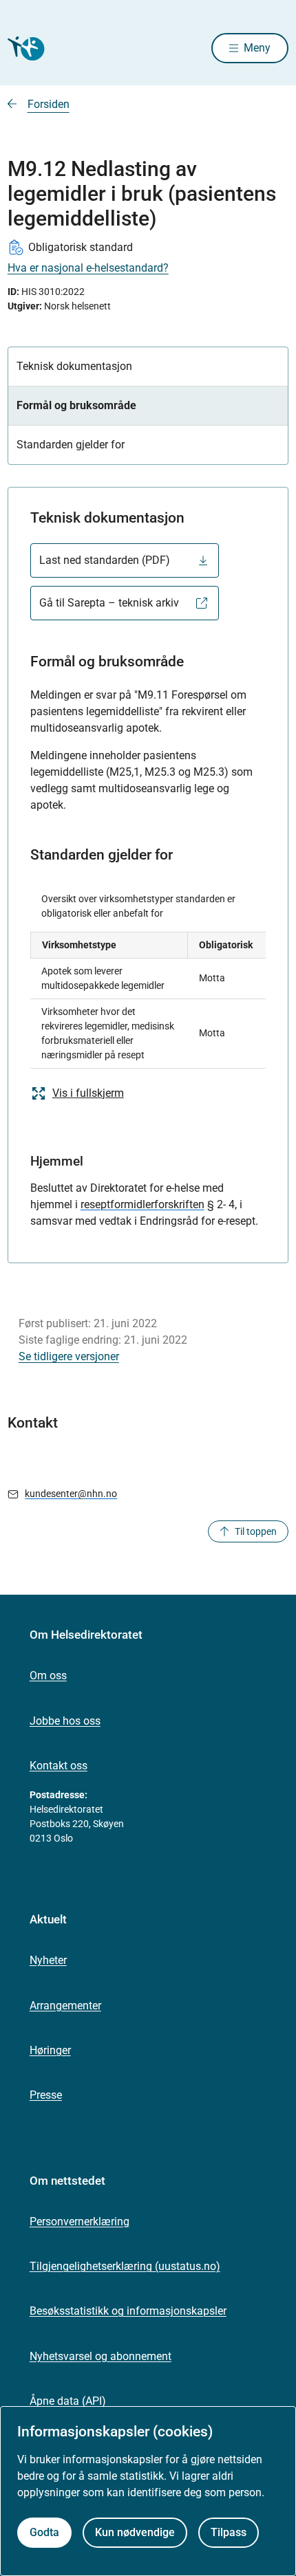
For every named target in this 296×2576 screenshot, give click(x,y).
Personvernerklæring (80, 2222)
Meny (257, 48)
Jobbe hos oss (65, 1721)
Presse (46, 2095)
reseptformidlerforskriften (142, 1204)
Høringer (50, 2050)
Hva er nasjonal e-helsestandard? (88, 268)
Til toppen (256, 1531)
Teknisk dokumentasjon (74, 366)
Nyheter (48, 1960)
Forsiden (49, 104)
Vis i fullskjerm (88, 1093)
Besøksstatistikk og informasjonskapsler (128, 2311)
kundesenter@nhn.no (71, 1494)
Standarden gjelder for (71, 445)
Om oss (48, 1676)
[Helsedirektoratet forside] (24, 48)
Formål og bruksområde (76, 405)
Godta (44, 2532)
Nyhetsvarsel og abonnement (101, 2356)
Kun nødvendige (135, 2532)
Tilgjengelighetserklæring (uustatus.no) (125, 2266)
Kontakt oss (59, 1766)
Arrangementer (65, 2006)
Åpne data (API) (68, 2401)
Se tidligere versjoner (69, 1356)
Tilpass (229, 2532)
